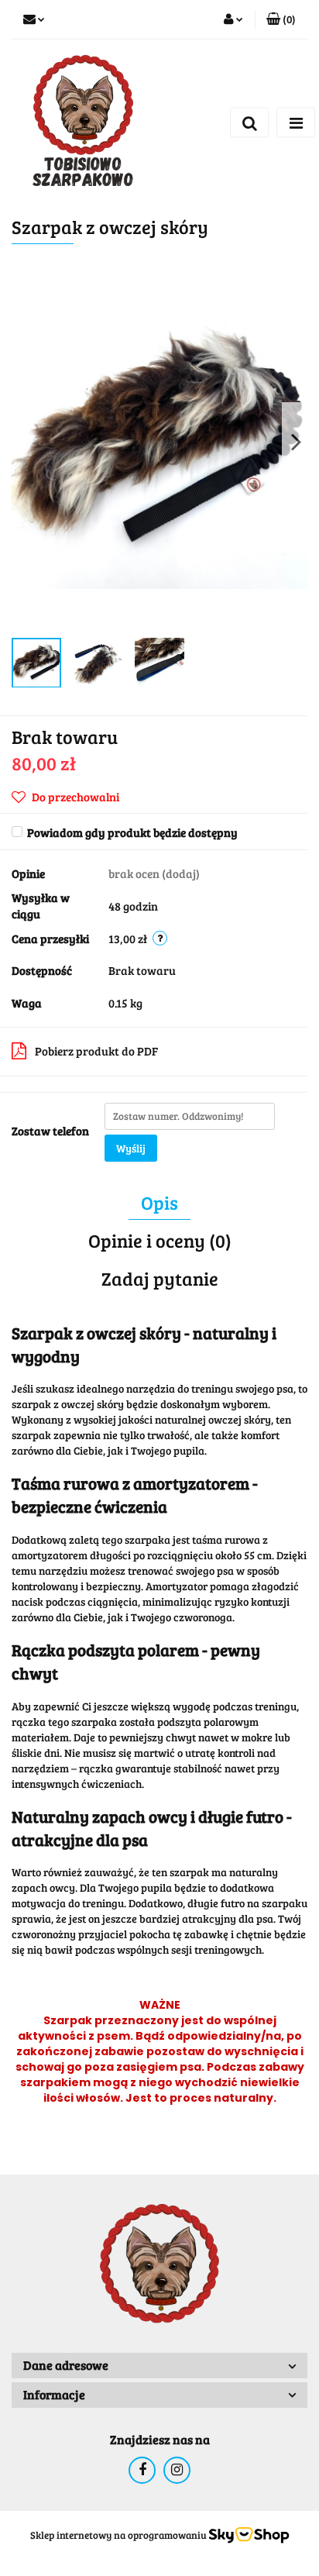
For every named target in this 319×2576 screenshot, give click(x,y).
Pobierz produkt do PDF (96, 1051)
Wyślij (131, 1148)
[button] (281, 19)
